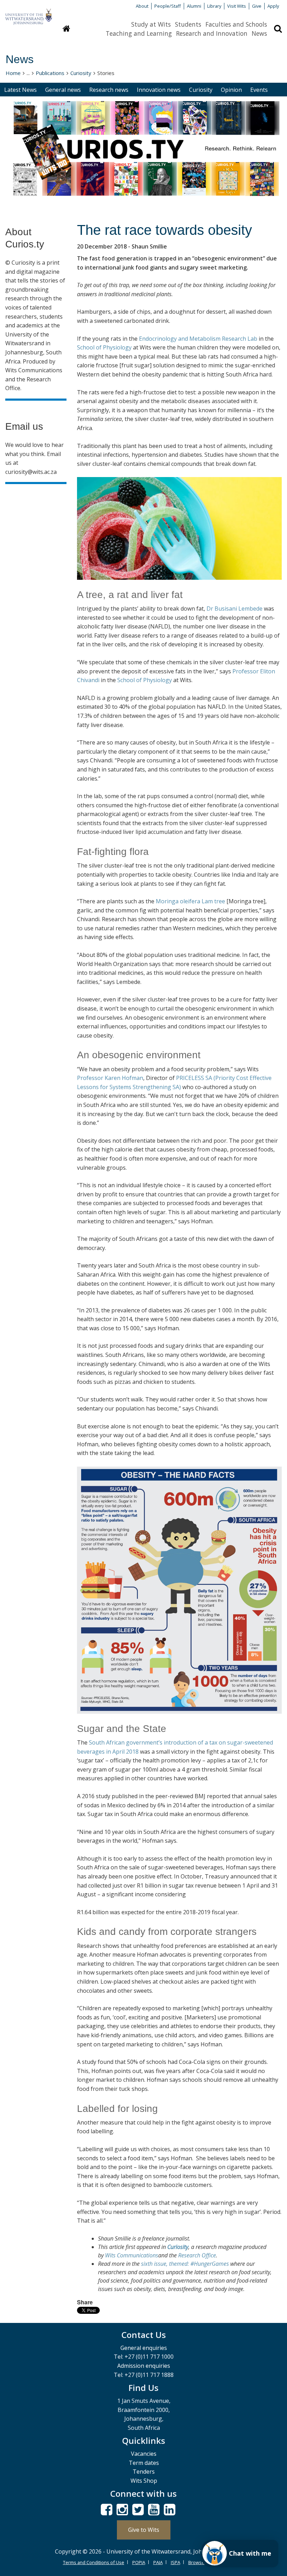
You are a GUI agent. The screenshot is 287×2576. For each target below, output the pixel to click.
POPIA (139, 2562)
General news (63, 90)
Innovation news (159, 90)
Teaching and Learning (139, 33)
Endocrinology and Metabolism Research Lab (198, 339)
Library (214, 6)
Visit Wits (237, 6)
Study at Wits (151, 24)
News (259, 33)
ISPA (176, 2562)
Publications (50, 73)
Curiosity (81, 73)
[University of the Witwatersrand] (29, 13)
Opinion (231, 90)
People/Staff (168, 6)
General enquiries (144, 2348)
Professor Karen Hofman (110, 1078)
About (142, 6)
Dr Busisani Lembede (234, 609)
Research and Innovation (212, 33)
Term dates (144, 2463)
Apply (273, 6)
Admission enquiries (144, 2366)
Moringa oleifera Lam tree (190, 901)
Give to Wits (144, 2530)
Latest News (20, 90)
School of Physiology (104, 347)
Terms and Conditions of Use (94, 2562)
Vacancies (144, 2454)
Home (13, 73)
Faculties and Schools (236, 24)
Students (188, 24)
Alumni (194, 6)
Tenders (144, 2472)
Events (259, 90)
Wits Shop (144, 2481)
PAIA (158, 2562)
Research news (109, 90)
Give (257, 6)
